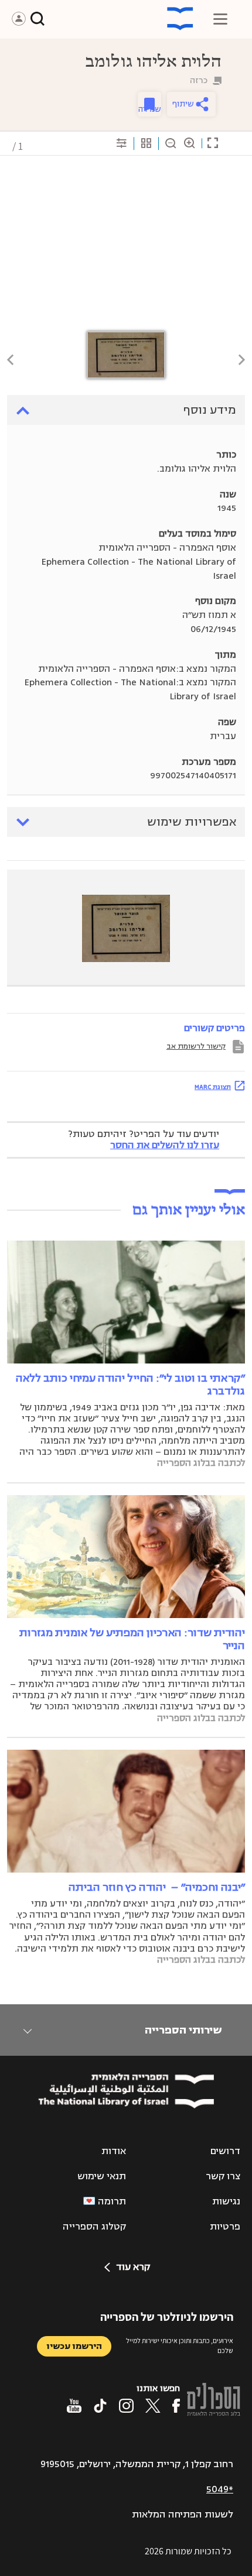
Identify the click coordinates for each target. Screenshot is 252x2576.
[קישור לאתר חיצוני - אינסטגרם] (126, 2406)
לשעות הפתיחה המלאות (183, 2515)
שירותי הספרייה (183, 2030)
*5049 (220, 2489)
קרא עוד (133, 2267)
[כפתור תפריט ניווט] (220, 19)
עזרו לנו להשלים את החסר (165, 1145)
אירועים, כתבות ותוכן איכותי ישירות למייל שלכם (180, 2345)
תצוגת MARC (213, 1087)
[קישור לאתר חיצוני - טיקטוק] (100, 2406)
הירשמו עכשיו (74, 2346)
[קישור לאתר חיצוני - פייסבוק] (176, 2406)
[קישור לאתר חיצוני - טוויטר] (153, 2406)
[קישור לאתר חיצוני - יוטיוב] (74, 2406)
